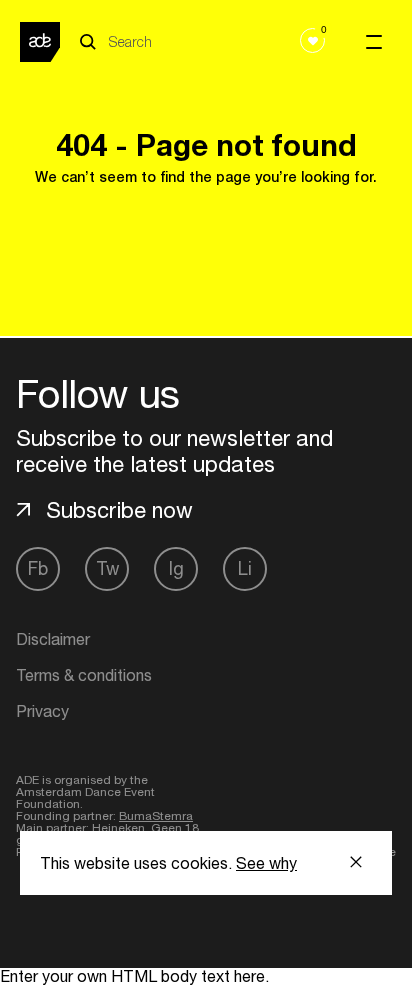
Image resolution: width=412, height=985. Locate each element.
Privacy (42, 711)
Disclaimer (53, 639)
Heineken (118, 828)
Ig (176, 568)
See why (266, 863)
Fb (38, 568)
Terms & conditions (84, 675)
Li (245, 568)
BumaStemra (156, 816)
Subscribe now (119, 510)
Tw (107, 568)
